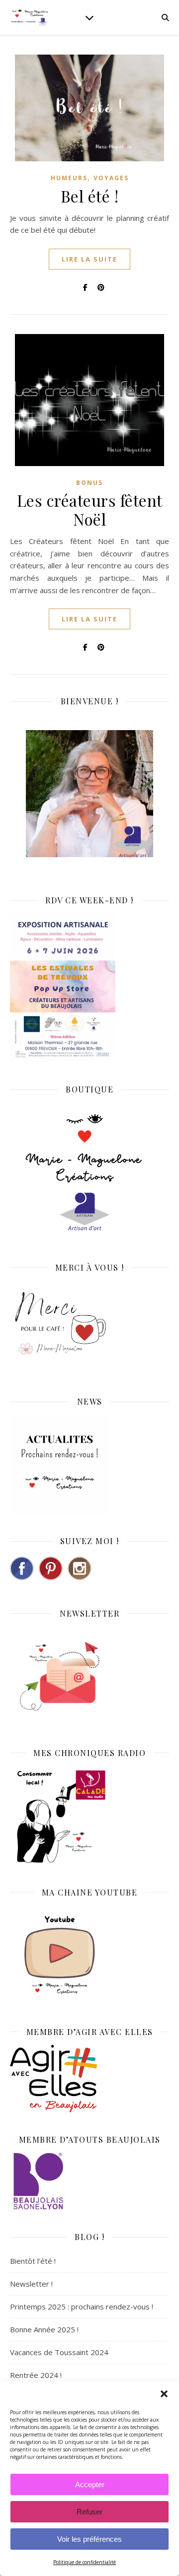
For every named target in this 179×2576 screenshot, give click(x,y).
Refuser (89, 2512)
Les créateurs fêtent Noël (90, 509)
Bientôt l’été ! (33, 2261)
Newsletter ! (31, 2284)
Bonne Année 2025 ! (44, 2329)
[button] (164, 2394)
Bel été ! (90, 196)
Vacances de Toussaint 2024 (59, 2352)
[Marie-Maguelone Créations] (30, 17)
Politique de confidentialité (85, 2562)
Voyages (111, 178)
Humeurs (69, 178)
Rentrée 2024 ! (36, 2375)
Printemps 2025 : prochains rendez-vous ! (82, 2306)
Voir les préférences (89, 2539)
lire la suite (89, 259)
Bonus (89, 483)
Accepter (90, 2484)
